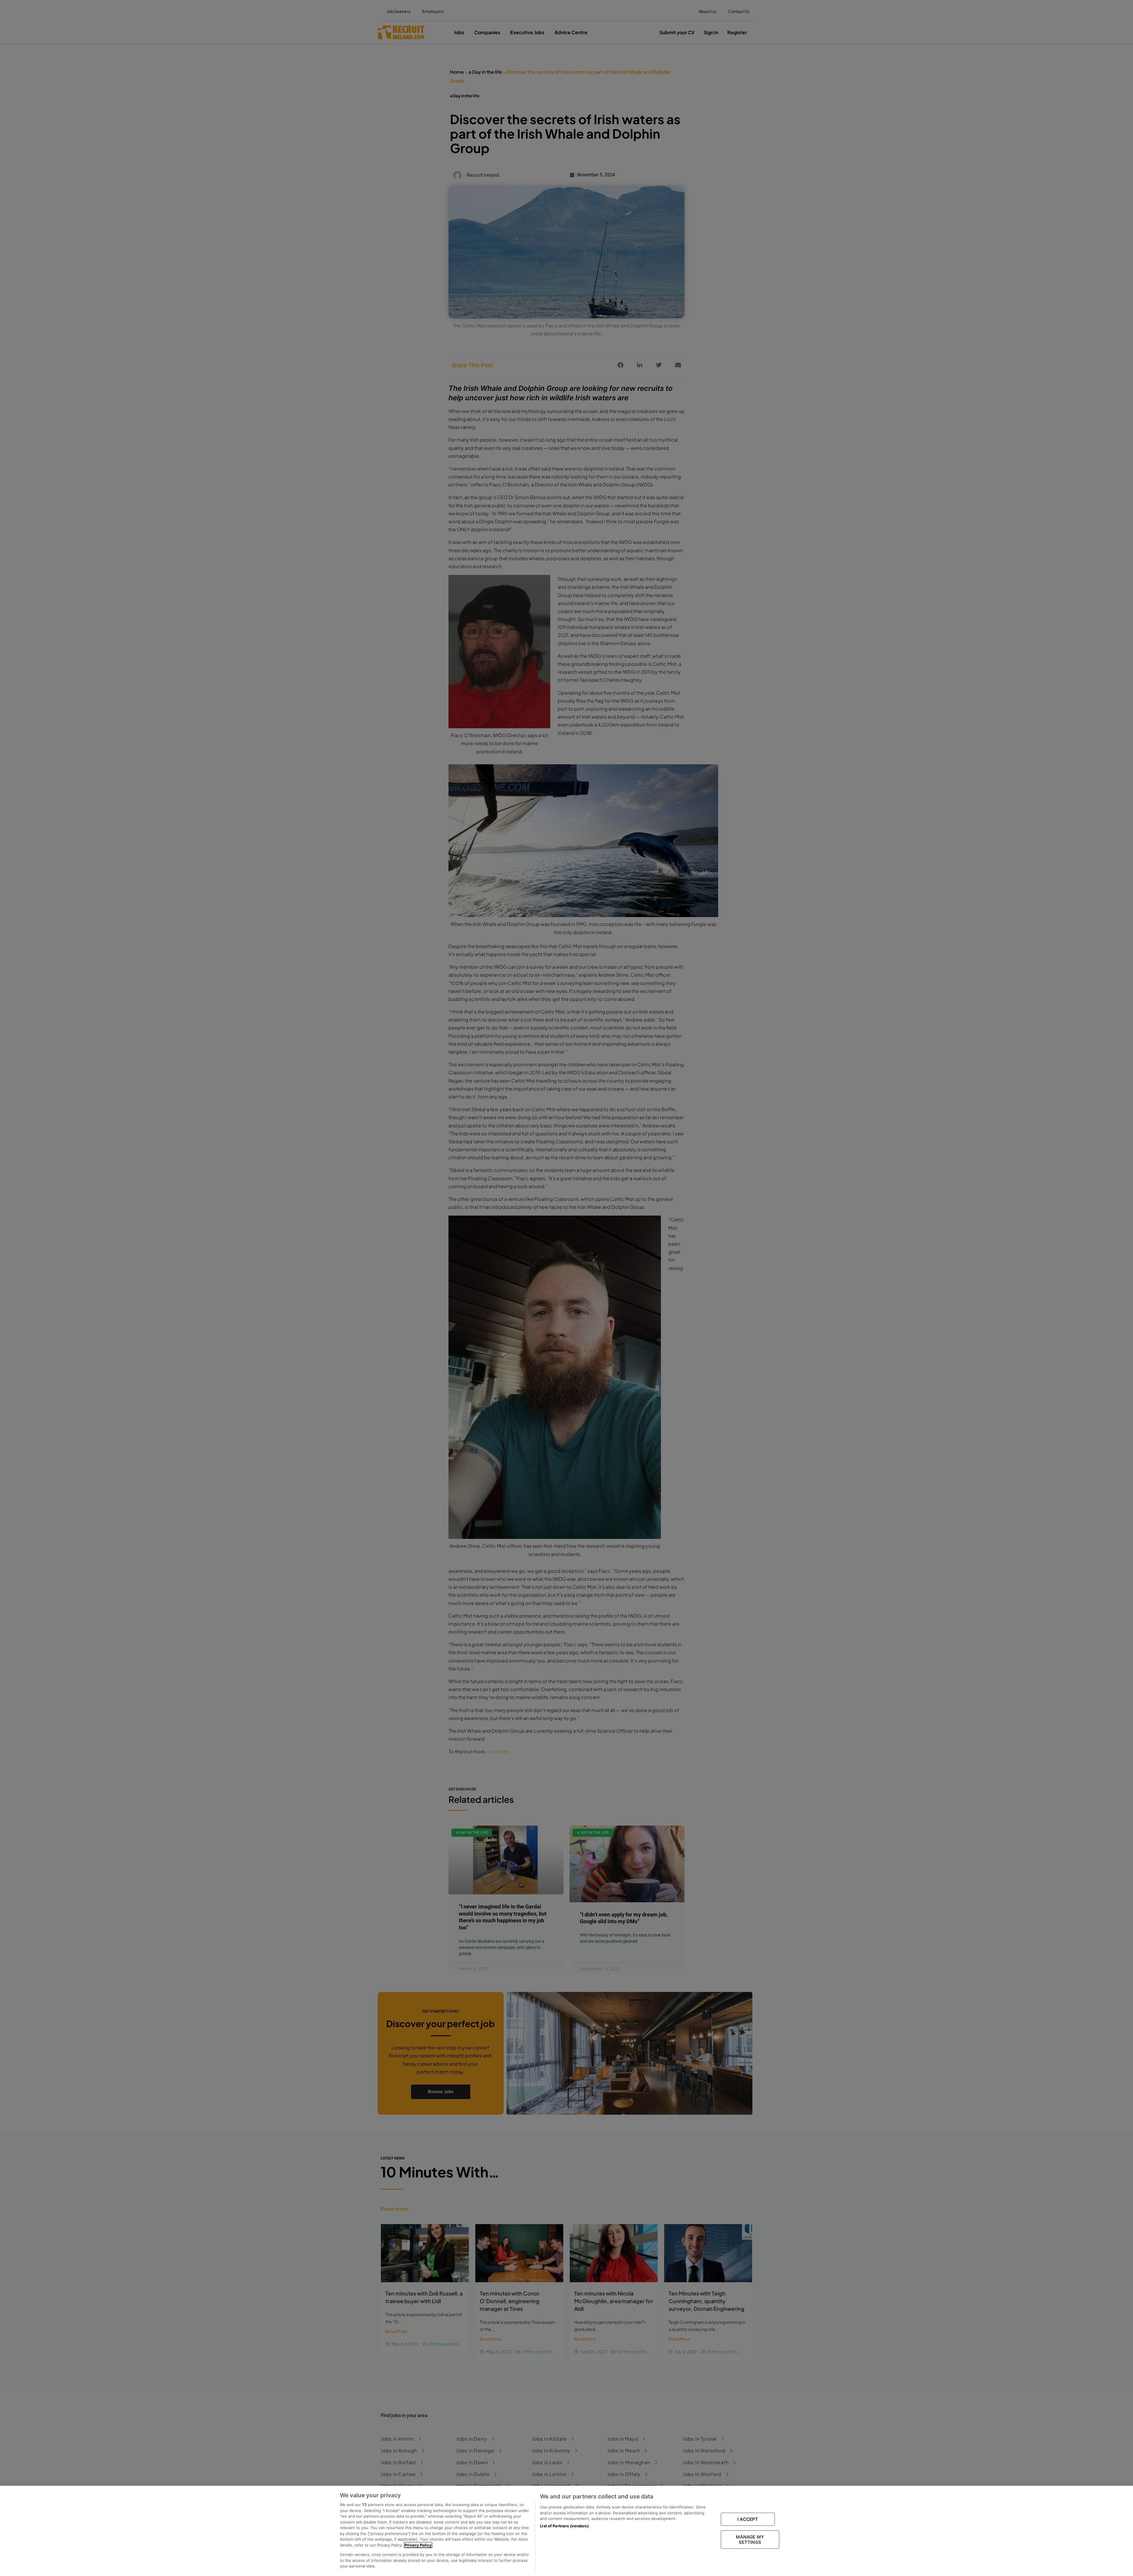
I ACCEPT (748, 2519)
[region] (566, 2531)
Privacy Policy (418, 2545)
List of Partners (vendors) (564, 2526)
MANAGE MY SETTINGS (750, 2540)
